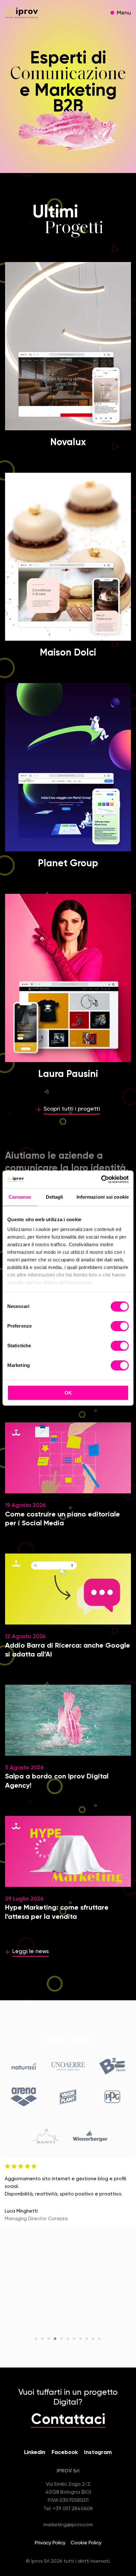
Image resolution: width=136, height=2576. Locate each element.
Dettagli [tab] (55, 1197)
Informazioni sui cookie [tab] (103, 1197)
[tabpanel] (68, 2193)
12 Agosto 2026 (68, 1646)
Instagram (98, 2452)
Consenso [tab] (20, 1197)
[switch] (120, 1327)
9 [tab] (87, 2339)
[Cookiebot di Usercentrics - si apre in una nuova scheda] (101, 1179)
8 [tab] (81, 2339)
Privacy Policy (50, 2543)
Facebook (65, 2452)
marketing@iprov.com (68, 2525)
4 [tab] (55, 2339)
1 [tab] (36, 2339)
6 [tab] (68, 2339)
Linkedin (35, 2452)
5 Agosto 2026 (57, 1777)
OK (68, 1393)
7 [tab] (74, 2339)
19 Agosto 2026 (62, 1515)
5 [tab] (62, 2339)
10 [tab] (93, 2339)
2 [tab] (43, 2339)
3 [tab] (49, 2339)
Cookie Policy (86, 2543)
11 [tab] (100, 2339)
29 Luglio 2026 (57, 1908)
